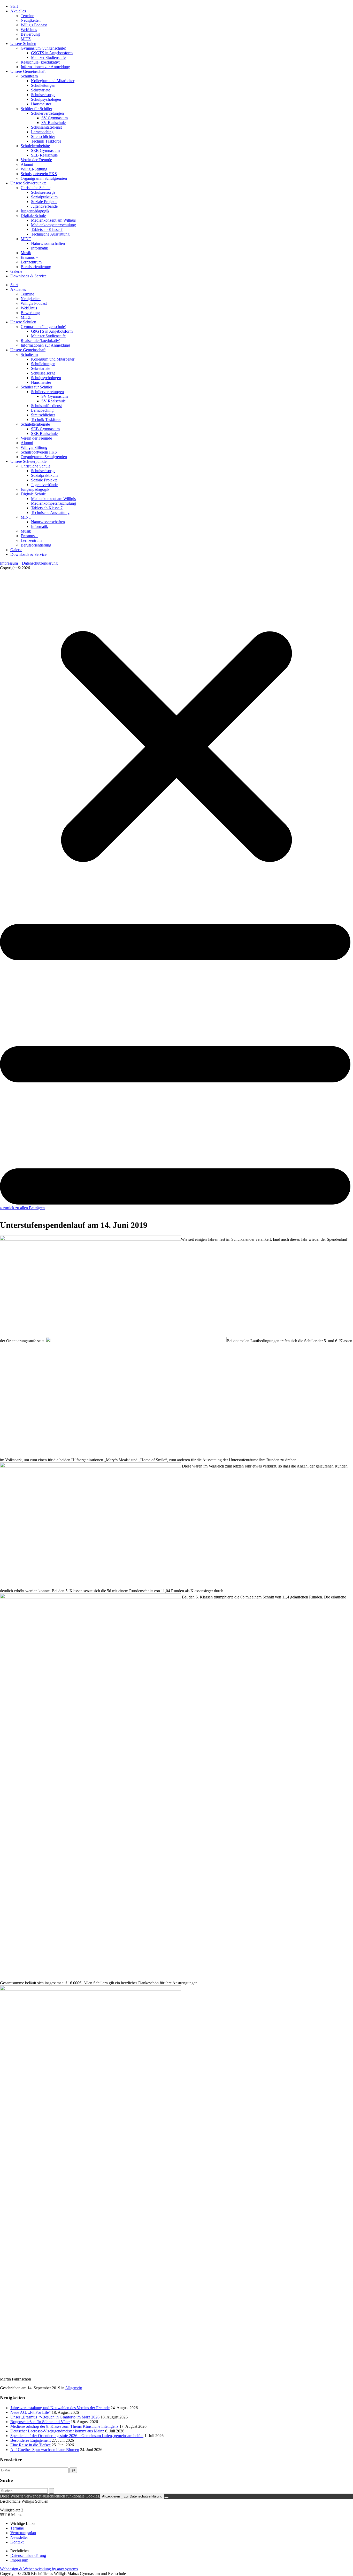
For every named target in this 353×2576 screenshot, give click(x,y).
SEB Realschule (44, 155)
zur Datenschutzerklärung (143, 2496)
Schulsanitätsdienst (46, 127)
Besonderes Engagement (30, 2440)
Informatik (40, 248)
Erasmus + (29, 257)
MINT (26, 239)
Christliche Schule (36, 188)
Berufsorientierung (36, 267)
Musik (26, 253)
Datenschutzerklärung (40, 563)
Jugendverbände (44, 206)
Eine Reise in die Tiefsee (30, 2445)
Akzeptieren (111, 2496)
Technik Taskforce (46, 141)
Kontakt (17, 2542)
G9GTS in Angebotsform (52, 53)
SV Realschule (53, 123)
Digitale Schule (33, 216)
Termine (27, 16)
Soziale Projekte (44, 202)
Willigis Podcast (34, 25)
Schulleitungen (43, 85)
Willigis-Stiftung (34, 169)
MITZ (26, 39)
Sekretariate (41, 90)
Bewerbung (30, 34)
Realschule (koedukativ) (40, 62)
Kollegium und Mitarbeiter (53, 81)
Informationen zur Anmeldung (45, 67)
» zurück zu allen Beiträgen (22, 1208)
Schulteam (29, 76)
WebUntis (29, 30)
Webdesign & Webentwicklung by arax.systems (39, 2569)
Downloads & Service (28, 276)
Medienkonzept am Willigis (53, 220)
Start (14, 6)
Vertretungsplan (23, 2533)
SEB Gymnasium (45, 150)
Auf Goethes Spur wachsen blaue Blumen (45, 2450)
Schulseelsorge (43, 95)
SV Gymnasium (55, 118)
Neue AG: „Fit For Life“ (30, 2412)
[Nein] (166, 2497)
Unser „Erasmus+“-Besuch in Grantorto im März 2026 (55, 2417)
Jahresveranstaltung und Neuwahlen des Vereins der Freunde (60, 2408)
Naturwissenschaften (48, 243)
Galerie (16, 271)
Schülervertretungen (47, 113)
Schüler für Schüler (36, 109)
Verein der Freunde (36, 160)
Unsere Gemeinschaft (28, 71)
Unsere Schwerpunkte (28, 183)
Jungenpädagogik (35, 211)
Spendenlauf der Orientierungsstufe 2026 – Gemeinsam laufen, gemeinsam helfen (77, 2436)
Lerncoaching (42, 132)
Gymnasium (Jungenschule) (43, 48)
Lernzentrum (31, 262)
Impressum (9, 563)
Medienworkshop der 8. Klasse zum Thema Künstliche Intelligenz (64, 2426)
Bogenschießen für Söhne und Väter (40, 2422)
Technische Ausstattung (50, 234)
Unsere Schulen (23, 44)
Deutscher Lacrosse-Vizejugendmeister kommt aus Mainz (57, 2431)
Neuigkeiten (31, 20)
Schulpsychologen (46, 99)
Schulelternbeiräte (35, 146)
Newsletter (19, 2537)
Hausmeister (41, 104)
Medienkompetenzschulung (53, 225)
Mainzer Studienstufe (48, 57)
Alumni (27, 164)
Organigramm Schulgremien (44, 178)
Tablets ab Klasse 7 (47, 229)
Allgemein (74, 2388)
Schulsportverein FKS (39, 174)
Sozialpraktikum (44, 197)
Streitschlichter (43, 136)
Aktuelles (18, 11)
